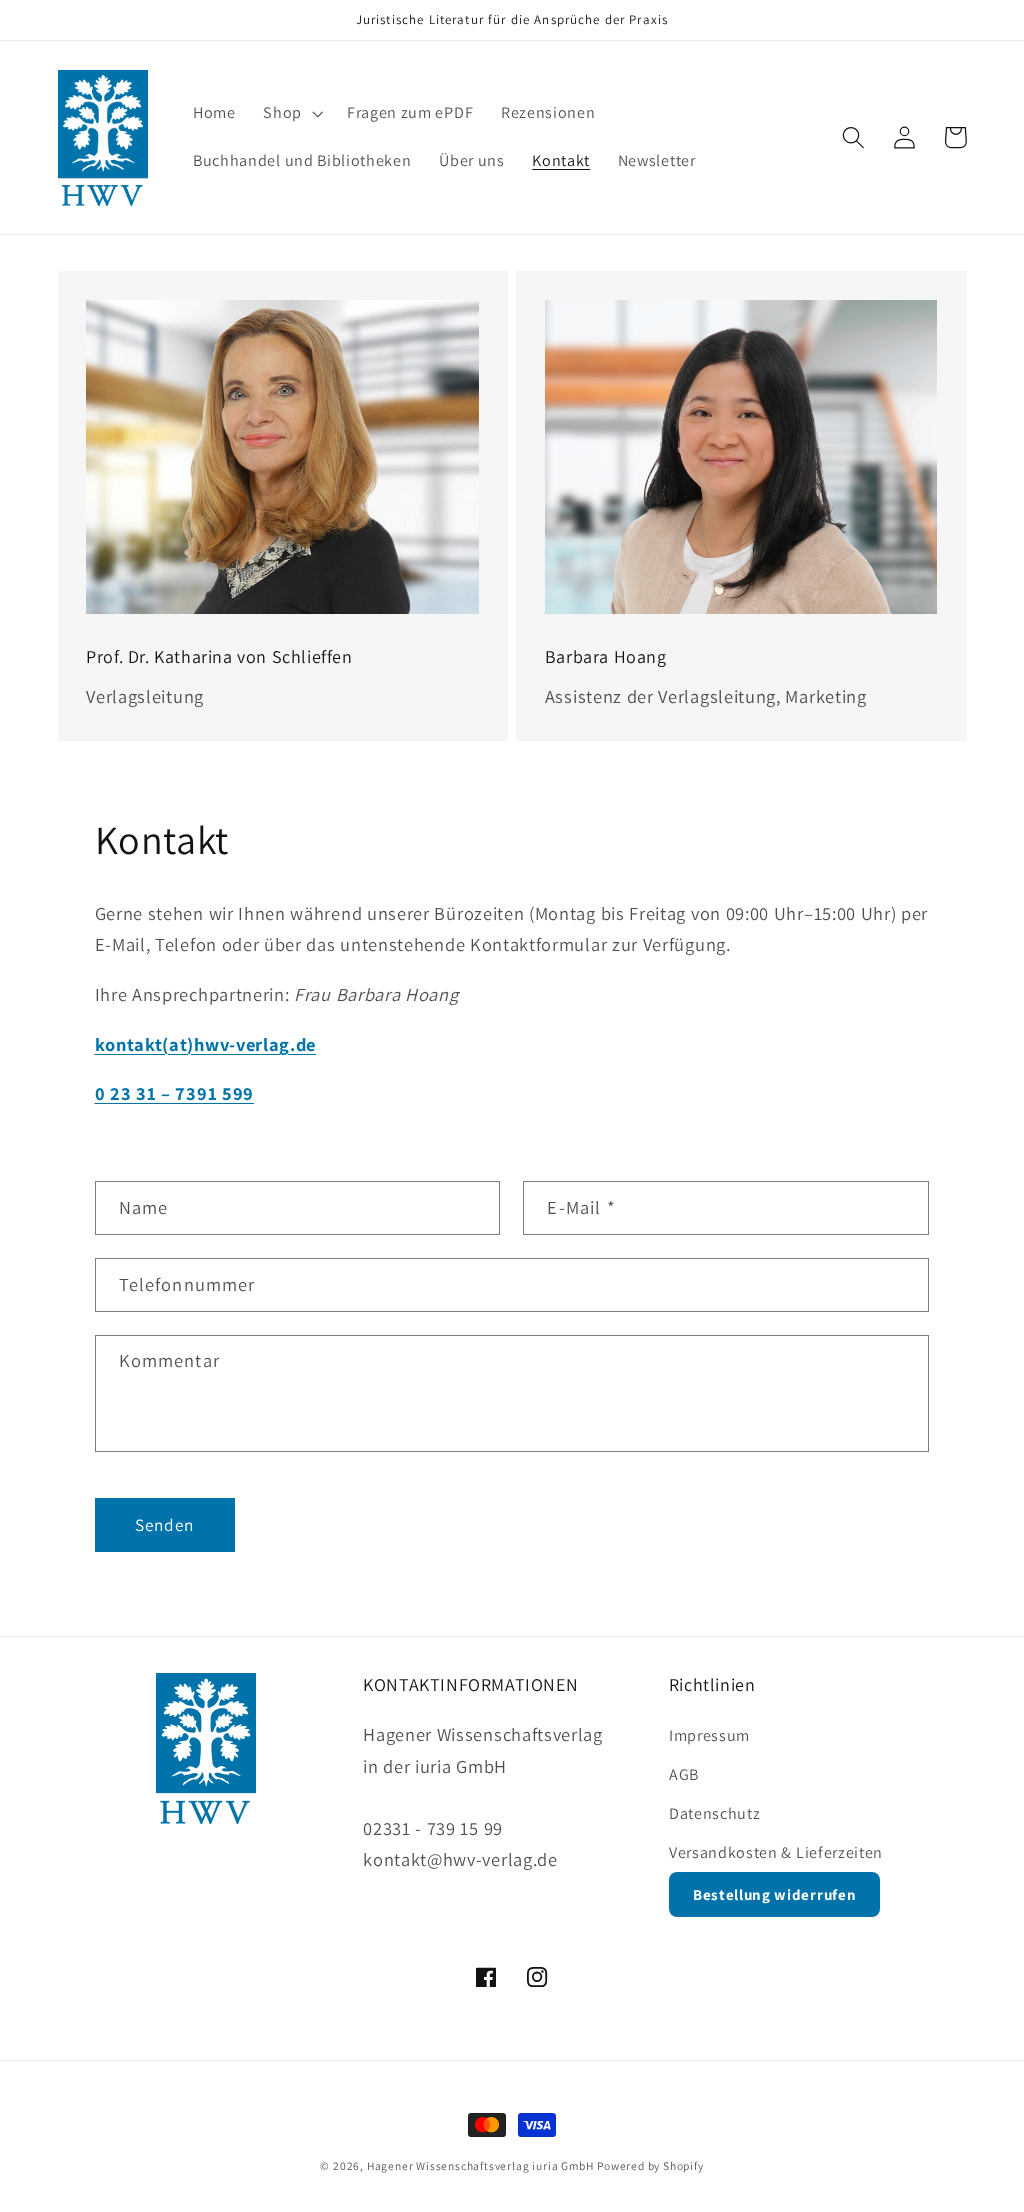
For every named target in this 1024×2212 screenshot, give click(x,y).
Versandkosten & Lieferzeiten (776, 1852)
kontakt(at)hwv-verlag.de (206, 1044)
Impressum (709, 1735)
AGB (684, 1774)
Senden (165, 1524)
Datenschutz (715, 1813)
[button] (291, 114)
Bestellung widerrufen (775, 1894)
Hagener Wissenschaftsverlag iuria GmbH (480, 2165)
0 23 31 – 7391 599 (174, 1093)
